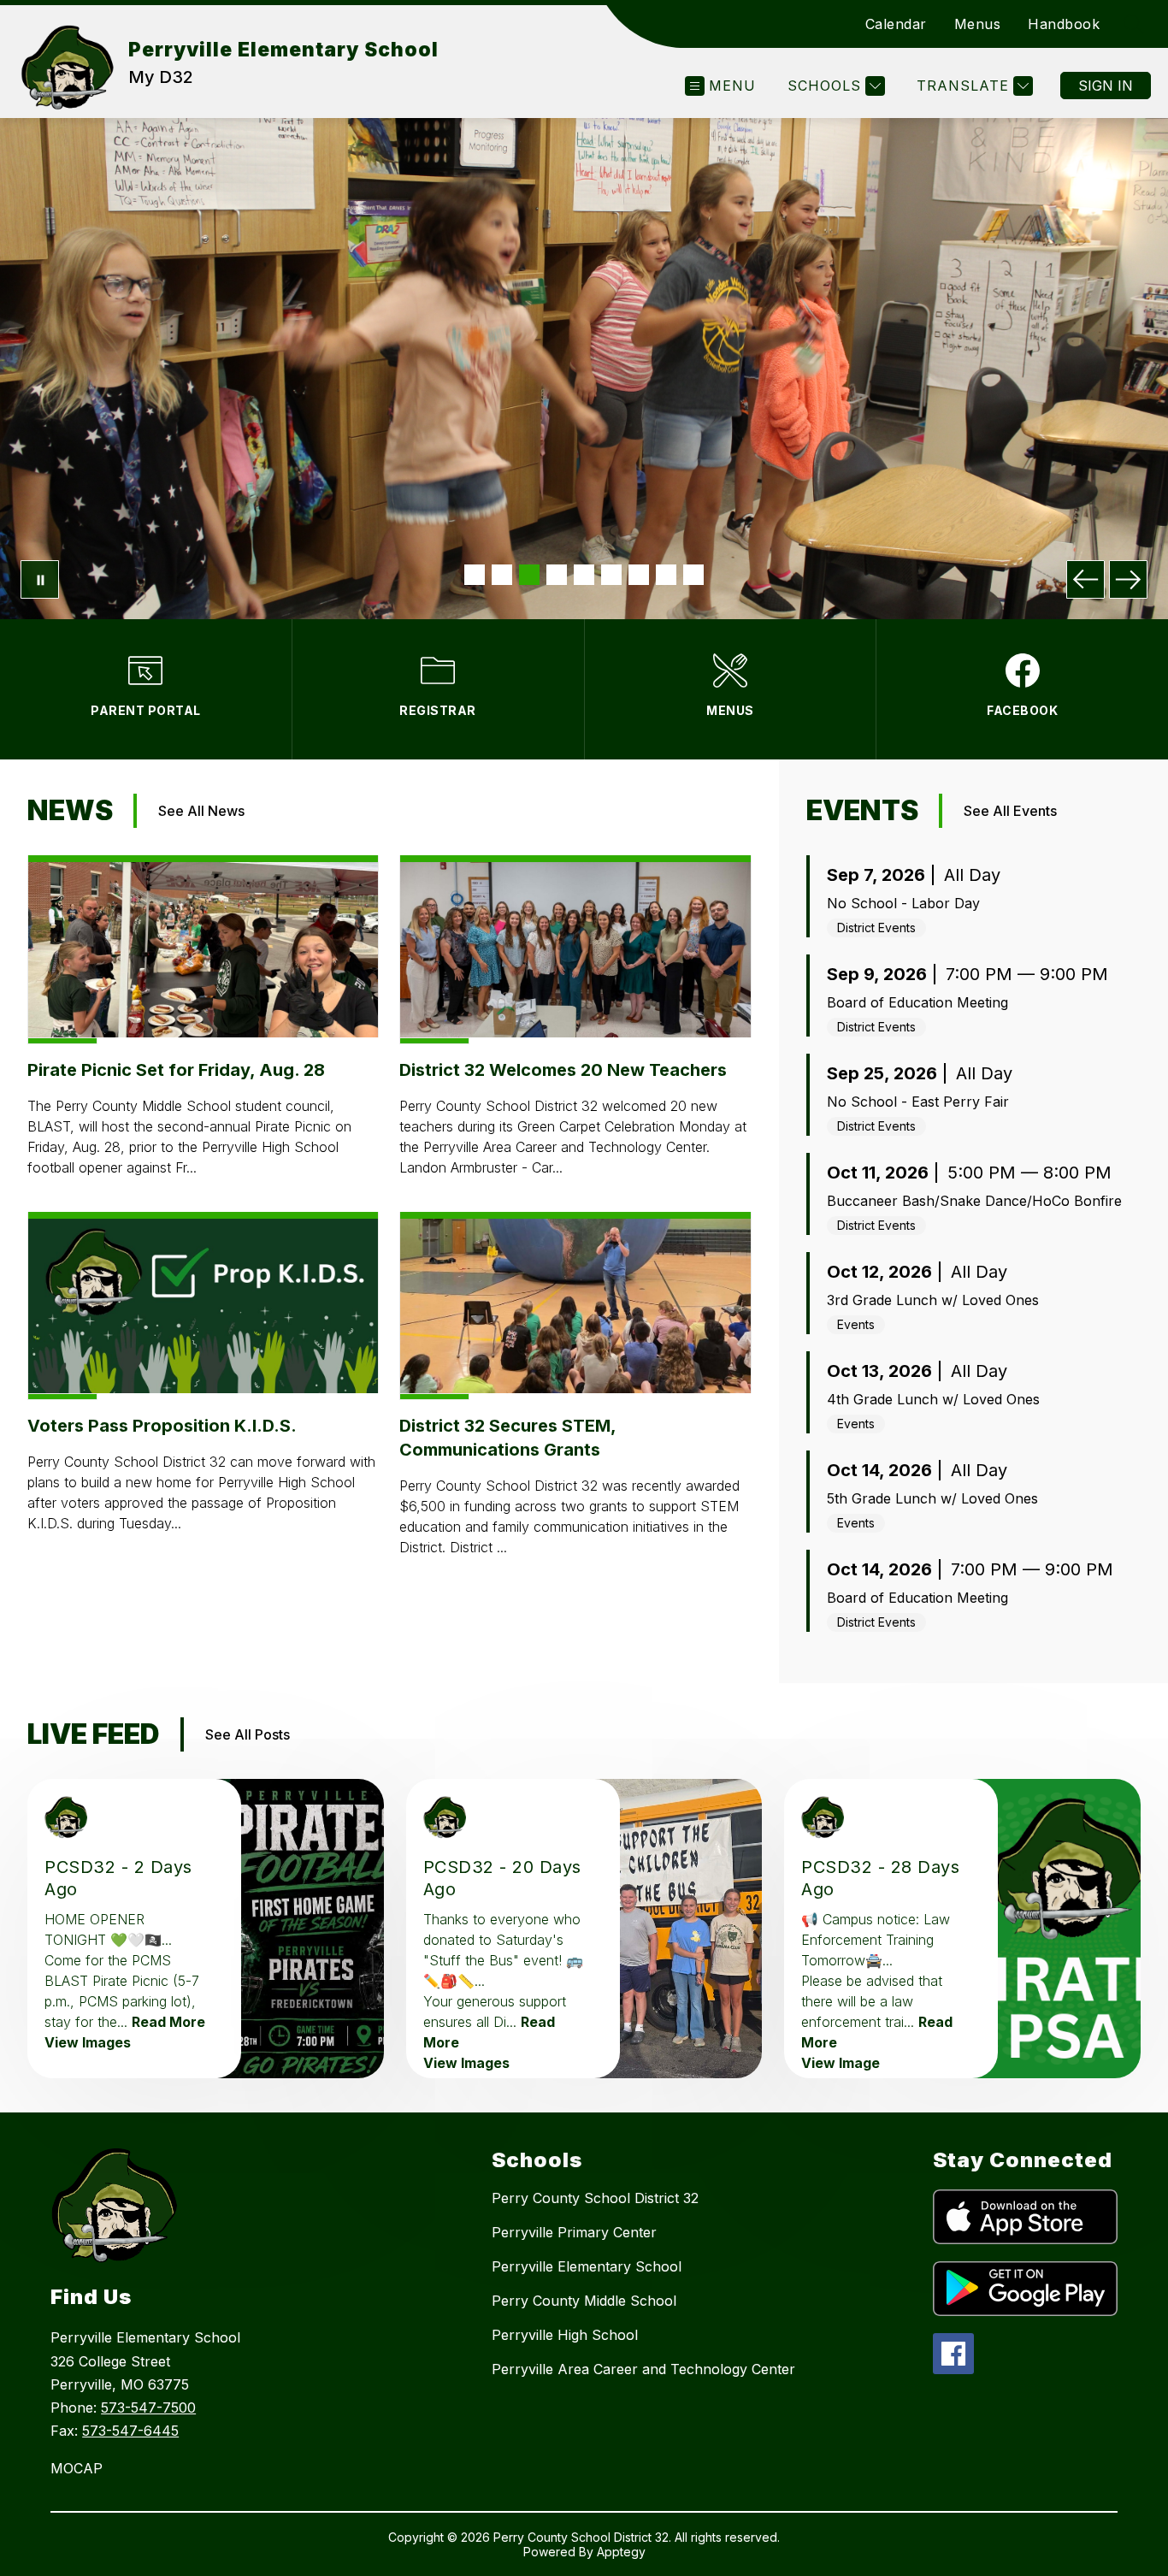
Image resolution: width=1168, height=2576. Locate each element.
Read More (168, 2022)
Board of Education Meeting (917, 1002)
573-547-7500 (148, 2408)
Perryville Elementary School (587, 2266)
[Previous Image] (1085, 579)
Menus (978, 24)
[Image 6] (611, 575)
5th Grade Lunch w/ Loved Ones (932, 1498)
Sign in (1106, 86)
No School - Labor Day (903, 903)
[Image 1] (475, 575)
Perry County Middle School (584, 2301)
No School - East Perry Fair (918, 1102)
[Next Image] (1128, 579)
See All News (201, 811)
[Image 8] (666, 575)
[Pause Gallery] (40, 579)
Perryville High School (565, 2335)
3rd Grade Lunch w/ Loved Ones (933, 1300)
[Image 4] (557, 575)
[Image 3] (529, 575)
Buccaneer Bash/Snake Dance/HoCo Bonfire (974, 1201)
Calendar (896, 24)
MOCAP (77, 2468)
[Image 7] (639, 575)
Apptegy (621, 2552)
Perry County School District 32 (595, 2198)
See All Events (1010, 811)
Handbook (1064, 24)
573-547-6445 (130, 2431)
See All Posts (248, 1734)
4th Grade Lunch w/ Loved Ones (933, 1399)
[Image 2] (502, 575)
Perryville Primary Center (574, 2232)
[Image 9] (693, 575)
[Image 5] (584, 575)
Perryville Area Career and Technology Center (643, 2369)
